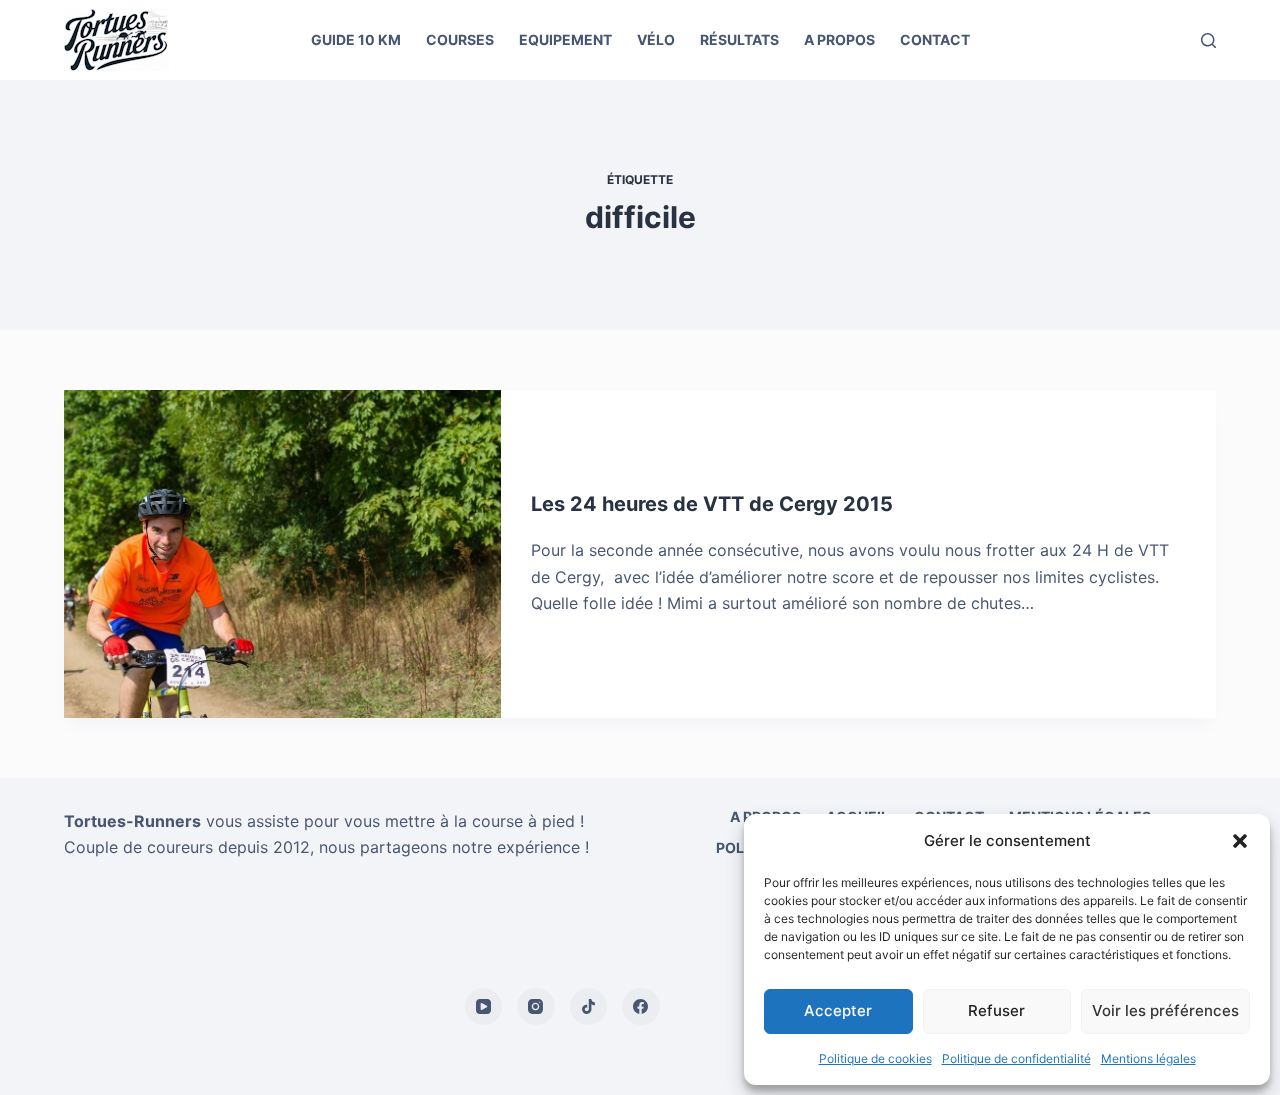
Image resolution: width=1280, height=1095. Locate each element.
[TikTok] (589, 1007)
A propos (839, 39)
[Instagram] (536, 1007)
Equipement (565, 39)
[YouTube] (484, 1007)
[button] (1240, 841)
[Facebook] (641, 1007)
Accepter (838, 1010)
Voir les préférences (1165, 1010)
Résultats (739, 39)
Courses (460, 39)
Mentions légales (1148, 1058)
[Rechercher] (1208, 40)
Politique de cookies (875, 1058)
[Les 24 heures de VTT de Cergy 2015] (282, 554)
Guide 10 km (356, 39)
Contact (935, 39)
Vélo (656, 39)
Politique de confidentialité (1016, 1058)
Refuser (996, 1010)
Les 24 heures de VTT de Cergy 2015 (712, 504)
